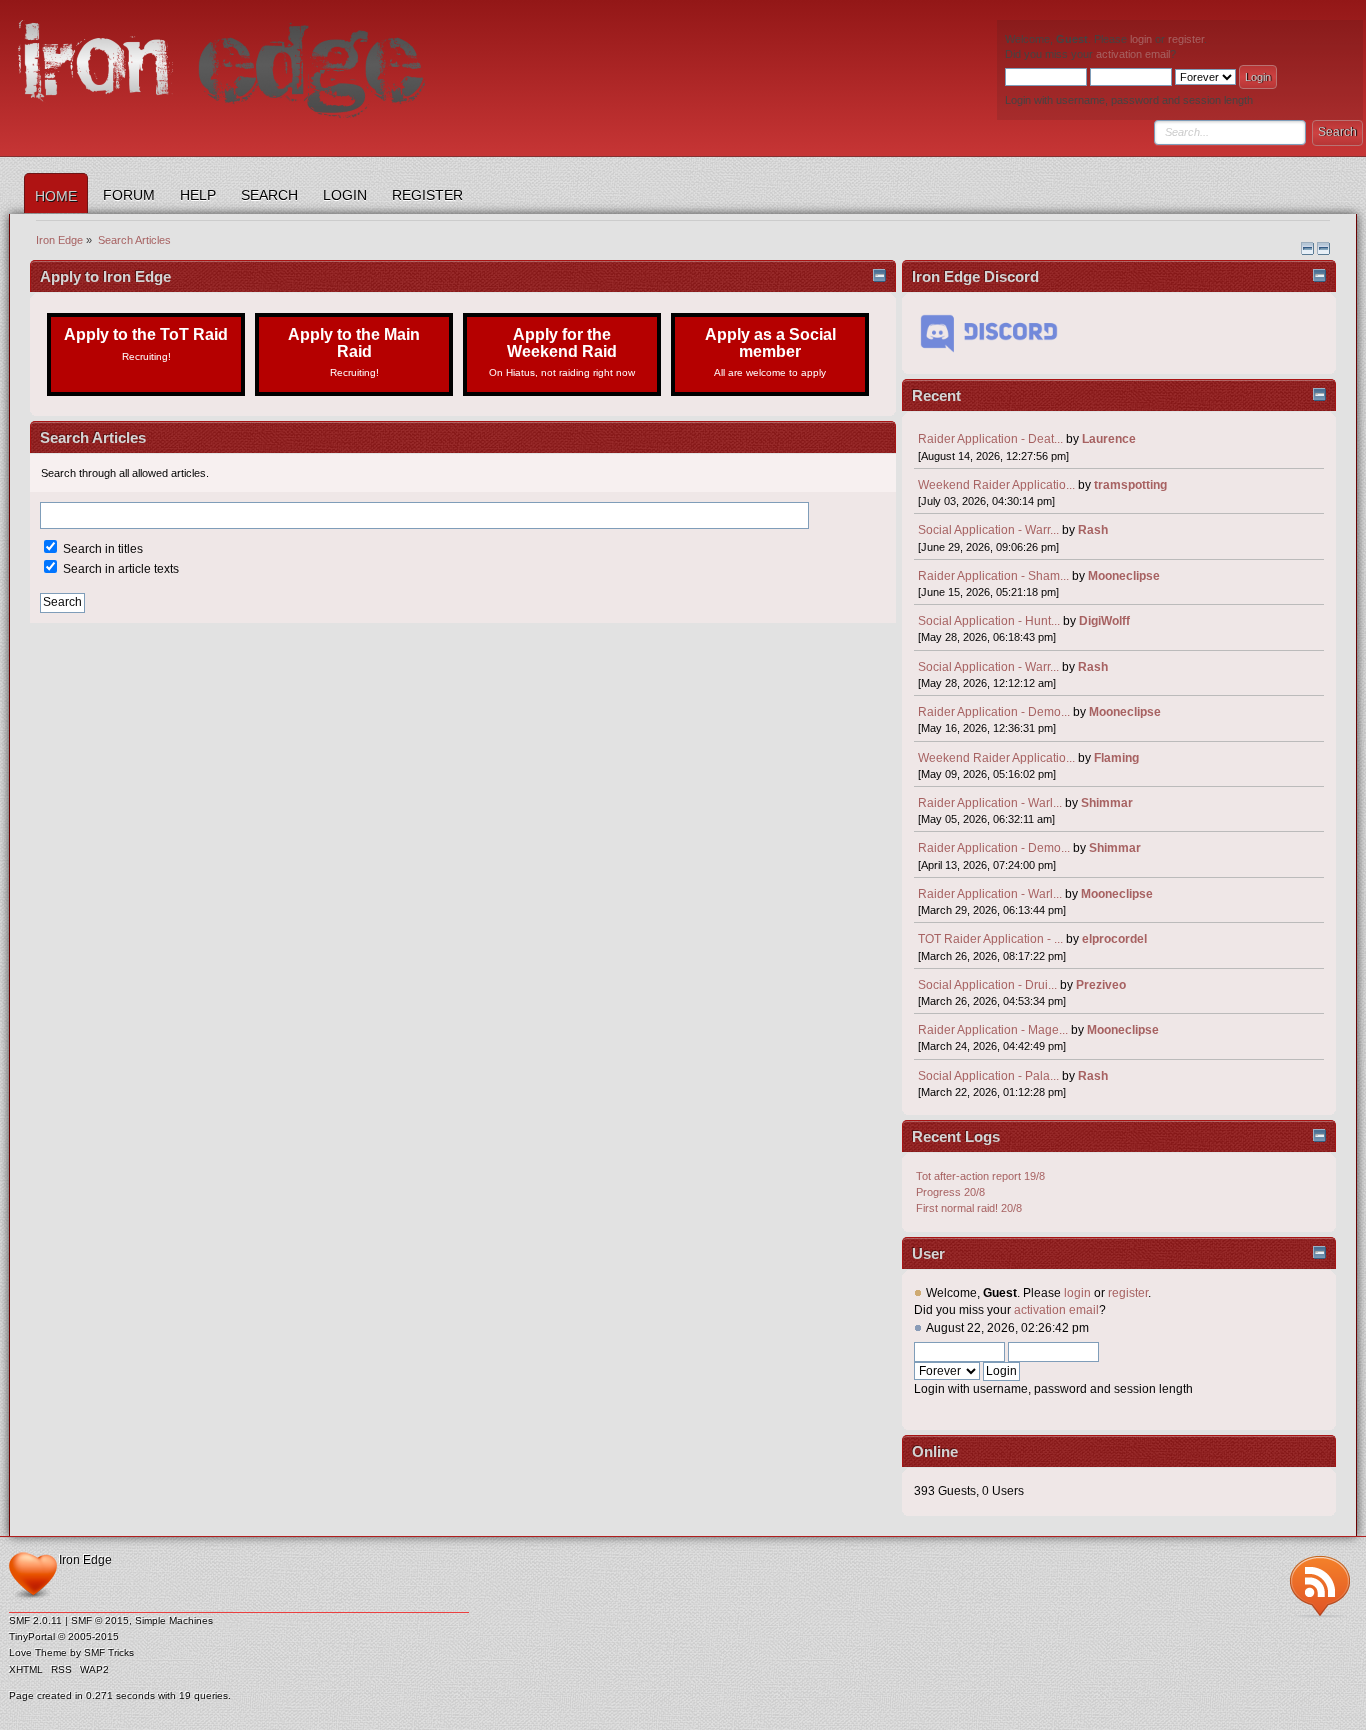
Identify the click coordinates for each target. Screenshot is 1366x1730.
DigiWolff (1104, 621)
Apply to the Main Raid (354, 351)
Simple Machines (174, 1620)
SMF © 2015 (100, 1620)
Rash (1093, 530)
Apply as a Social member (770, 351)
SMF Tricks (109, 1652)
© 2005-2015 (88, 1636)
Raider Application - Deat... (990, 439)
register (1186, 39)
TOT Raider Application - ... (990, 939)
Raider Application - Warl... (990, 803)
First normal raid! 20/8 (969, 1208)
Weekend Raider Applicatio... (996, 485)
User (928, 1253)
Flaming (1116, 758)
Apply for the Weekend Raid (562, 351)
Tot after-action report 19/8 (980, 1176)
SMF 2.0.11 (35, 1620)
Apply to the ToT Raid (146, 343)
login (1141, 39)
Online (935, 1451)
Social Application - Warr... (988, 530)
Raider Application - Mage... (993, 1030)
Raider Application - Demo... (994, 712)
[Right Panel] (1309, 251)
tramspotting (1130, 485)
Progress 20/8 (950, 1192)
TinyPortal (32, 1636)
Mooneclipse (1124, 576)
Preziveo (1101, 985)
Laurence (1109, 439)
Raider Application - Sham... (993, 576)
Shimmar (1107, 803)
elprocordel (1114, 939)
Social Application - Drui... (987, 985)
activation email (1133, 54)
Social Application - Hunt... (989, 621)
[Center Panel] (1323, 251)
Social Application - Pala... (988, 1076)
